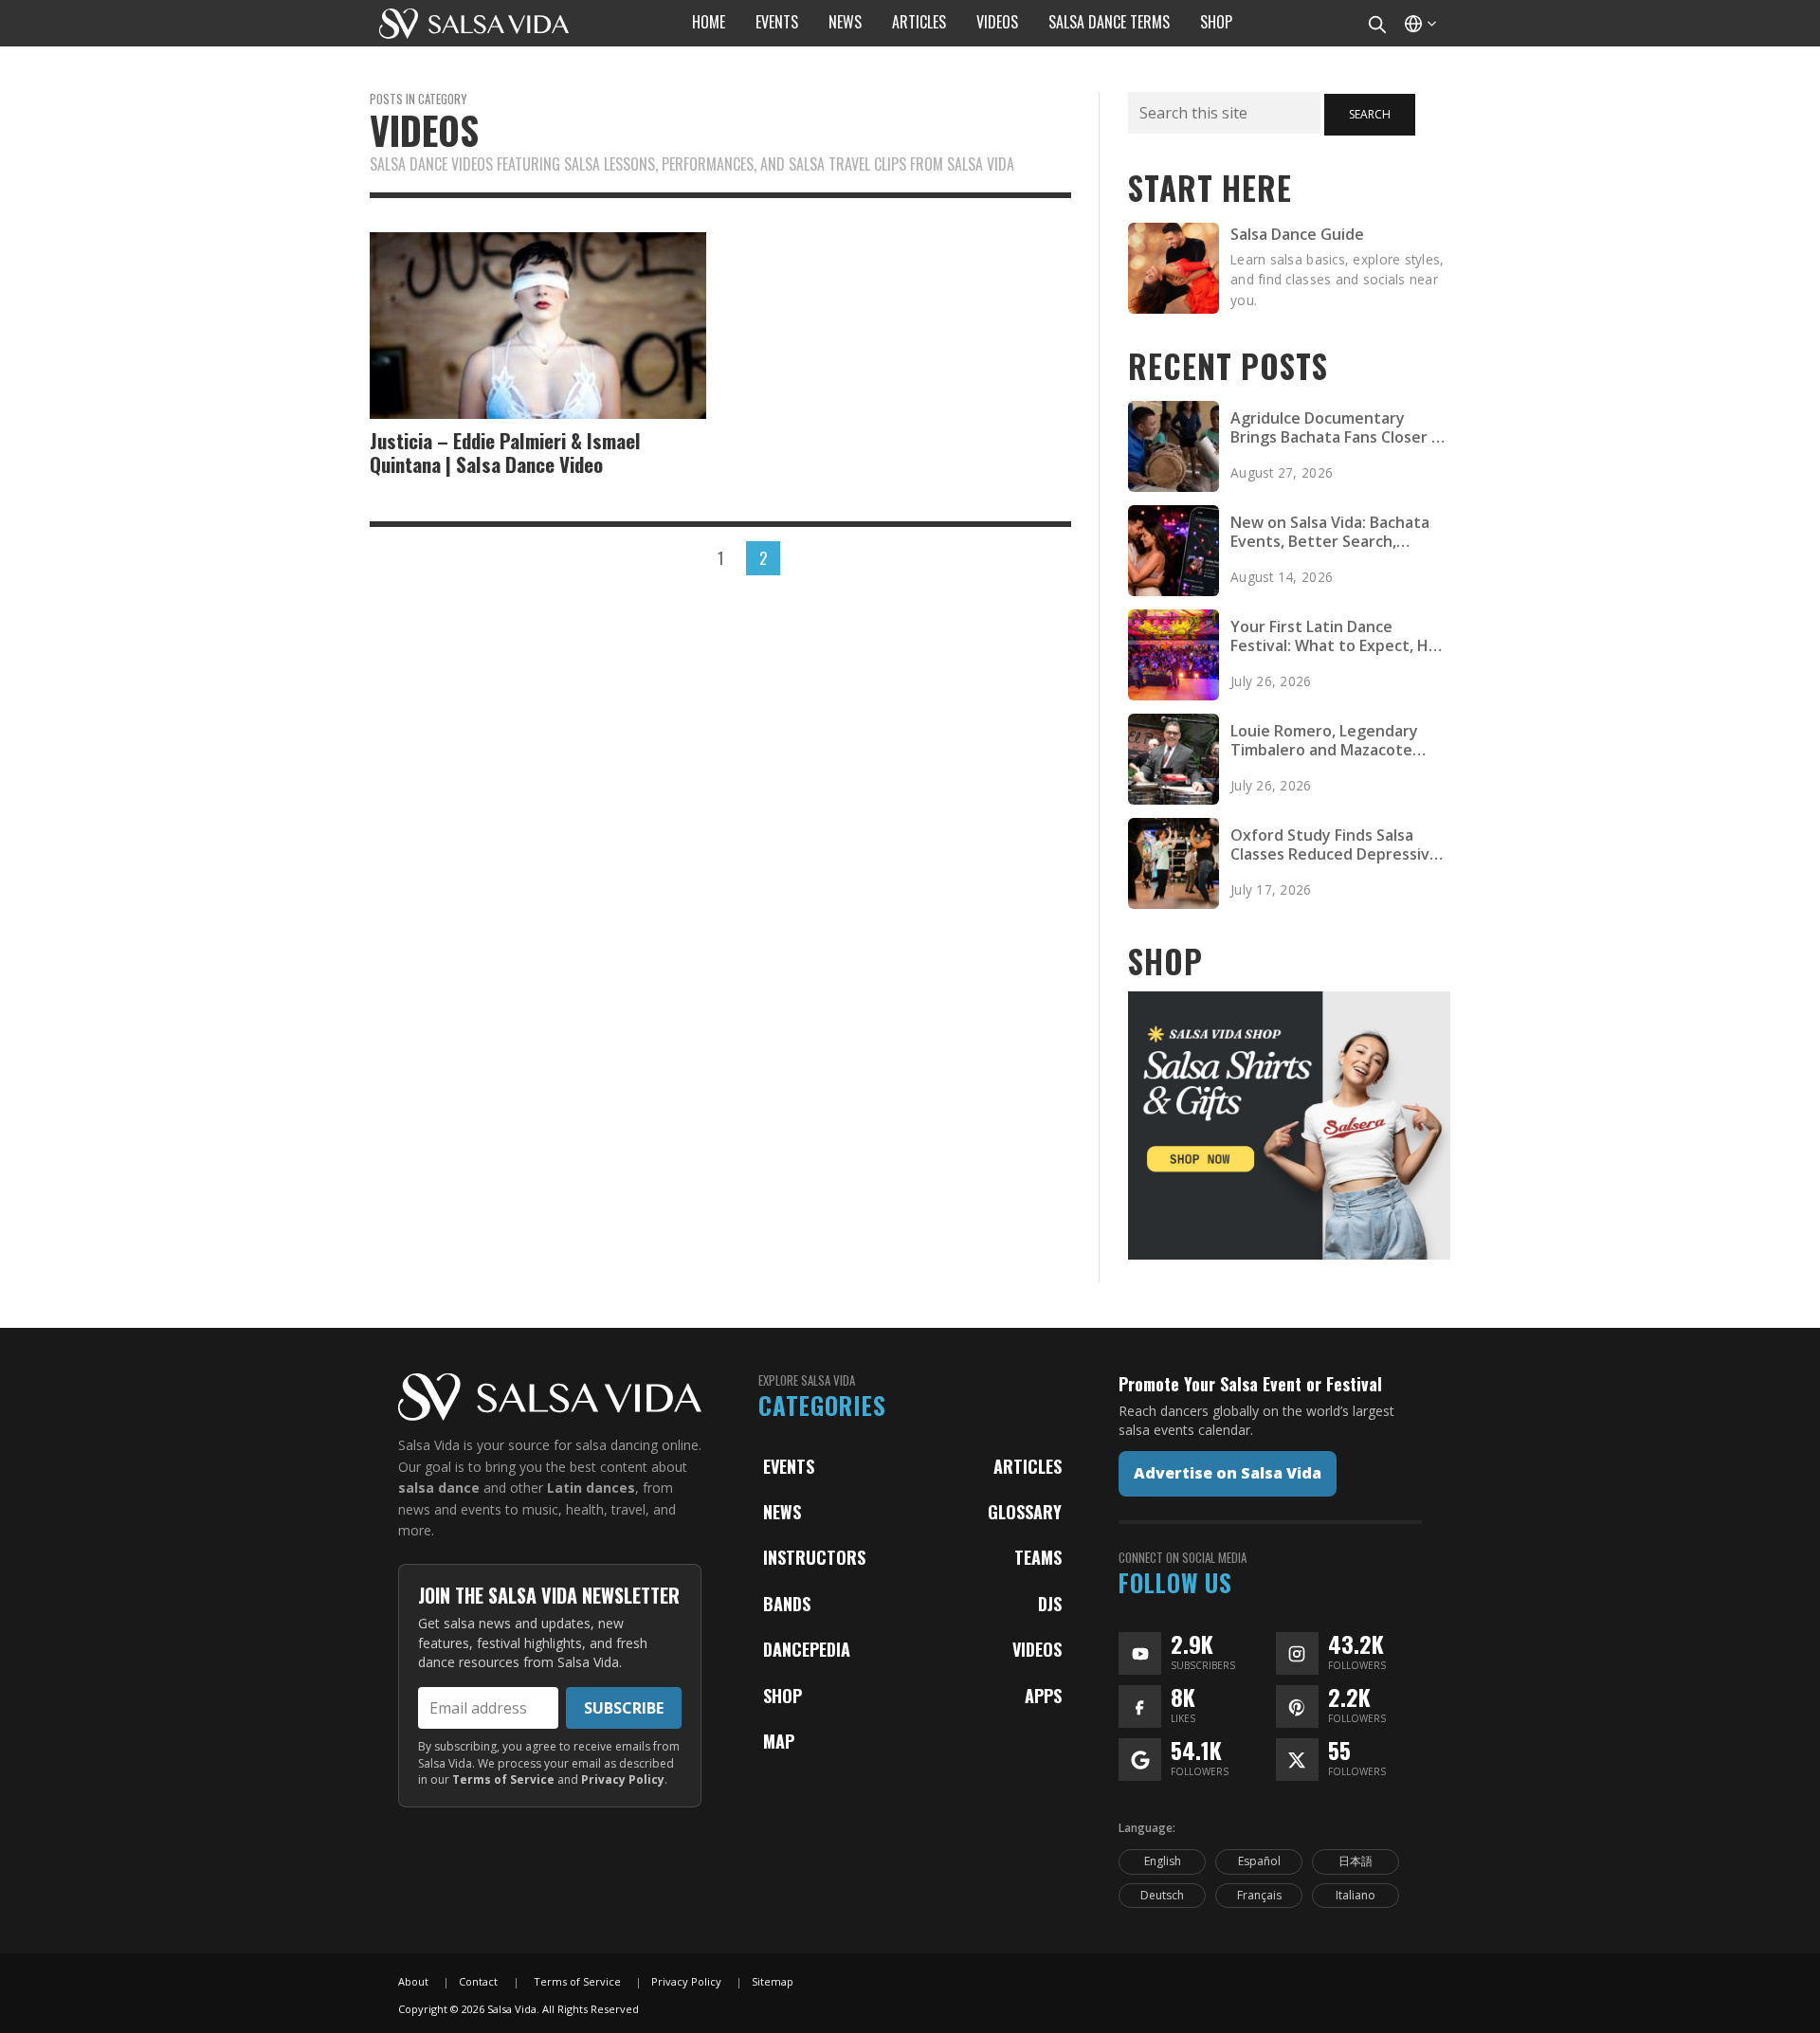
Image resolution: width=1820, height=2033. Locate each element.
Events (789, 1466)
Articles (1028, 1466)
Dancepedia (807, 1649)
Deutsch (1162, 1895)
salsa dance (439, 1488)
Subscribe (624, 1708)
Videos (1037, 1649)
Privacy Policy (623, 1779)
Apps (1043, 1696)
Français (1259, 1895)
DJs (1050, 1604)
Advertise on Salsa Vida (1228, 1473)
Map (779, 1741)
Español (1259, 1861)
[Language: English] (1419, 23)
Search (1370, 114)
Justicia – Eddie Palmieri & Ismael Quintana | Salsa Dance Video (505, 452)
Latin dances (591, 1488)
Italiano (1356, 1895)
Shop (783, 1696)
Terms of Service (503, 1779)
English (1163, 1861)
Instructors (814, 1557)
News (782, 1512)
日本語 (1356, 1861)
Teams (1038, 1557)
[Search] (1376, 23)
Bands (787, 1604)
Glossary (1025, 1512)
